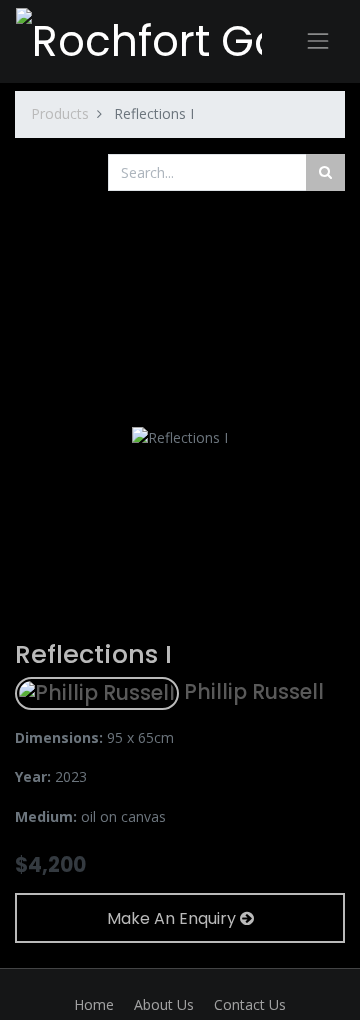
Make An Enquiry (173, 918)
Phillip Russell (251, 692)
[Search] (325, 172)
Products (60, 113)
